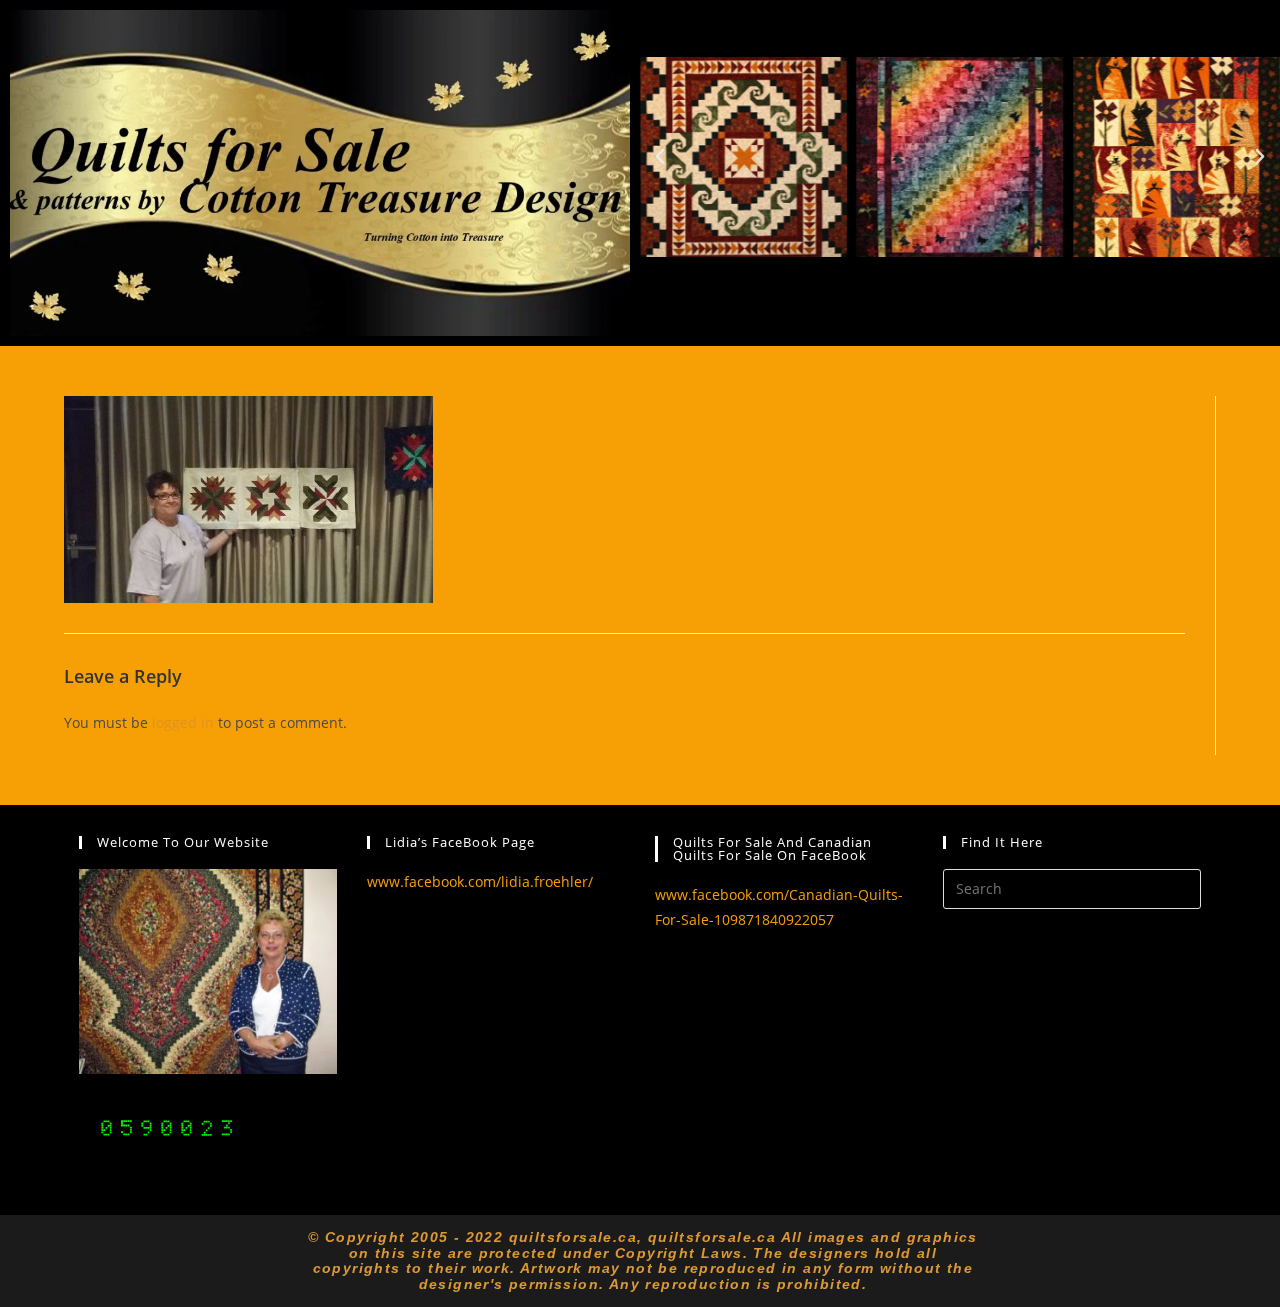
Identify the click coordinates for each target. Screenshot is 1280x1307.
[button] (660, 157)
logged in (183, 722)
